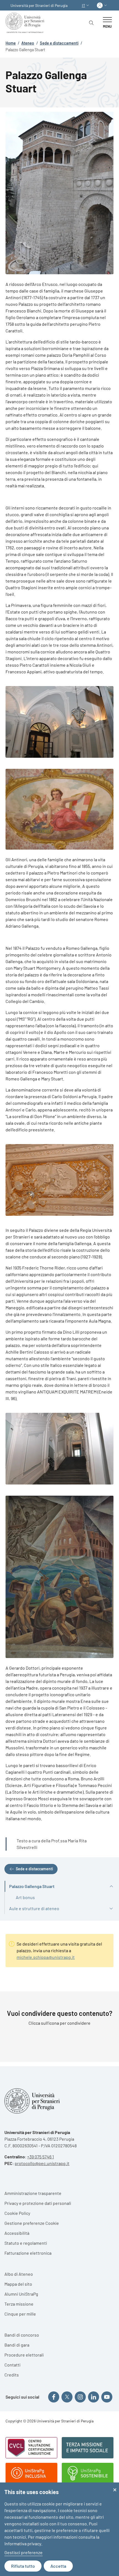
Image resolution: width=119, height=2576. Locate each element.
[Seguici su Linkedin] (94, 2397)
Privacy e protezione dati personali (38, 2203)
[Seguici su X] (67, 2397)
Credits (12, 2375)
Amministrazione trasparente (33, 2193)
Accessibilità (17, 2233)
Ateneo (28, 43)
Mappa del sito (18, 2284)
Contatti (12, 2365)
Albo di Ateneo (19, 2274)
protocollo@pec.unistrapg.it (42, 2163)
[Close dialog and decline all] (115, 2486)
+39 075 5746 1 (41, 2157)
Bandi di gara (17, 2345)
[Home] (26, 23)
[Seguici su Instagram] (80, 2397)
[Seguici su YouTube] (107, 2397)
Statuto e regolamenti (26, 2243)
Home (11, 43)
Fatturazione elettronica (28, 2253)
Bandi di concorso (22, 2335)
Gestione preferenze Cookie (32, 2223)
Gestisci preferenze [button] (24, 2552)
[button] (86, 5)
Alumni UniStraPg (21, 2294)
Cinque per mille (20, 2314)
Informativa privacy (23, 2543)
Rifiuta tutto (23, 2566)
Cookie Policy (17, 2213)
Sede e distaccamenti (59, 43)
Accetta (58, 2566)
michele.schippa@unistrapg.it (46, 1957)
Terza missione (19, 2304)
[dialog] (59, 2529)
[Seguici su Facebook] (54, 2397)
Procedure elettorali (24, 2355)
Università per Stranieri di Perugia (39, 5)
